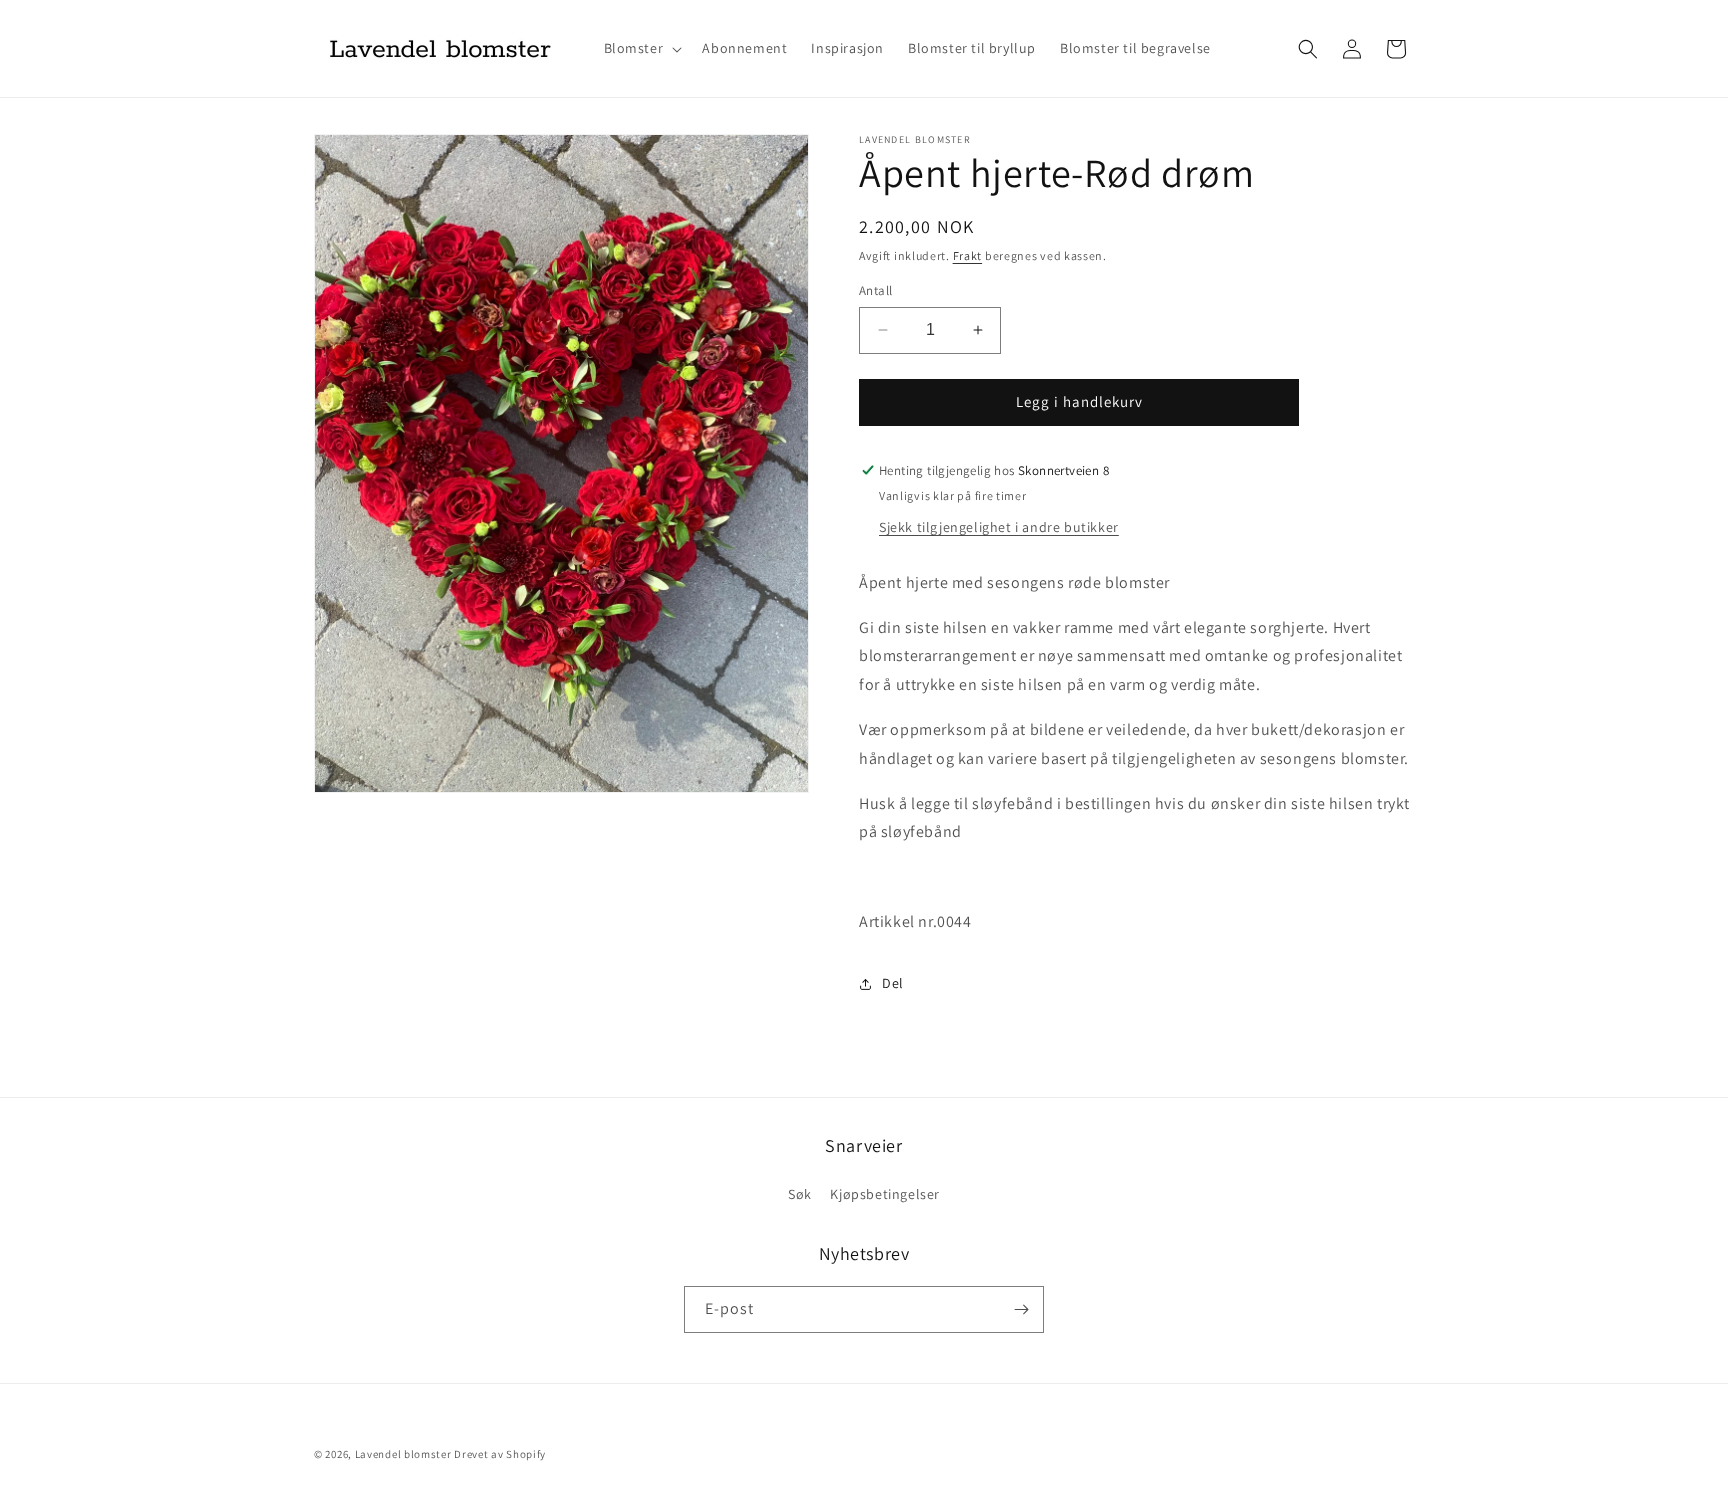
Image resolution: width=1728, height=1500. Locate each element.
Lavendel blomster (403, 1454)
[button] (641, 48)
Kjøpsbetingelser (885, 1194)
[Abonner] (1021, 1309)
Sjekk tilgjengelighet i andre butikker (999, 527)
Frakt (968, 255)
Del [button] (893, 983)
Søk (800, 1194)
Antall (875, 290)
